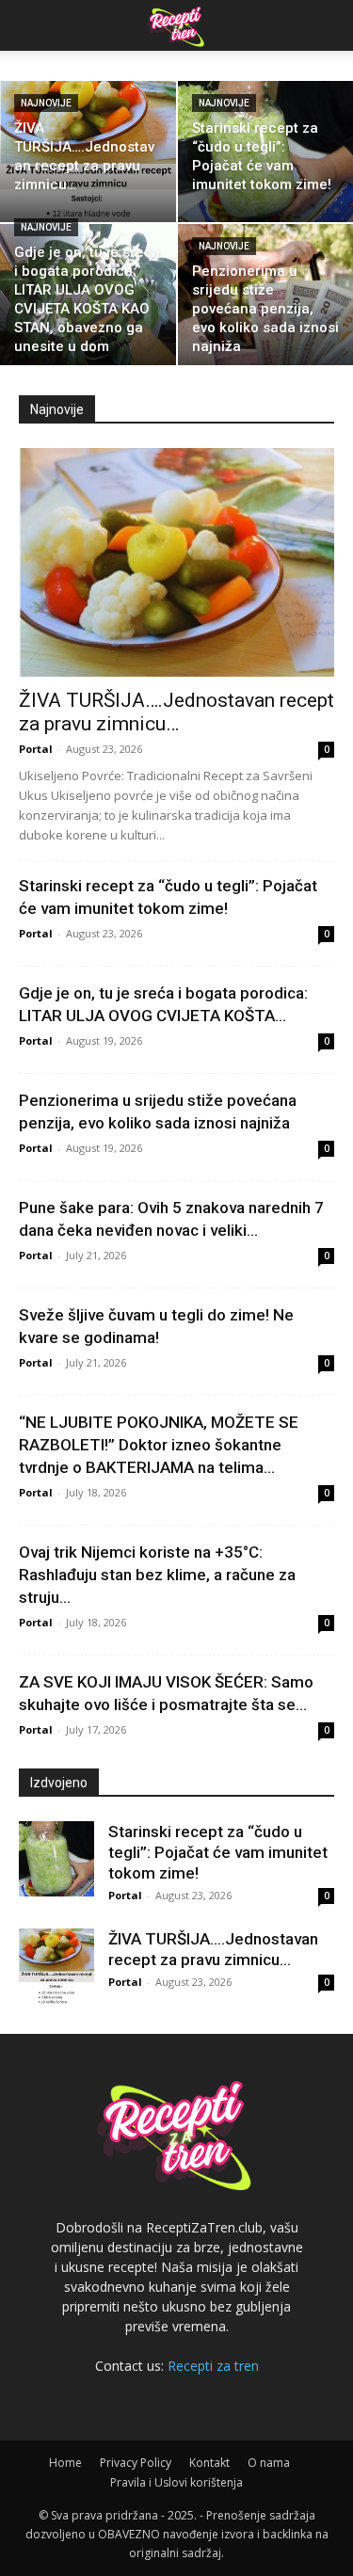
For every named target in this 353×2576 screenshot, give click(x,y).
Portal (36, 749)
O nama (269, 2463)
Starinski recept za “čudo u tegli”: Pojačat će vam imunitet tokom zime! (218, 1852)
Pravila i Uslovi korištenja (176, 2482)
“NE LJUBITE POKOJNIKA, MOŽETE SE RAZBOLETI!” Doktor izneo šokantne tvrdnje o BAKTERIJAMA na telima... (159, 1445)
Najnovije (46, 103)
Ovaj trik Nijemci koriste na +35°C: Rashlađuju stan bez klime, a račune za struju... (157, 1575)
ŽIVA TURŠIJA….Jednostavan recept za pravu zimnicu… (176, 712)
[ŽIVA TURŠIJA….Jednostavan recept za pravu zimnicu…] (88, 152)
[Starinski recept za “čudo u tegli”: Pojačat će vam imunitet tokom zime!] (56, 1859)
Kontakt (209, 2463)
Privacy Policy (136, 2463)
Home (65, 2463)
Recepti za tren (213, 2366)
